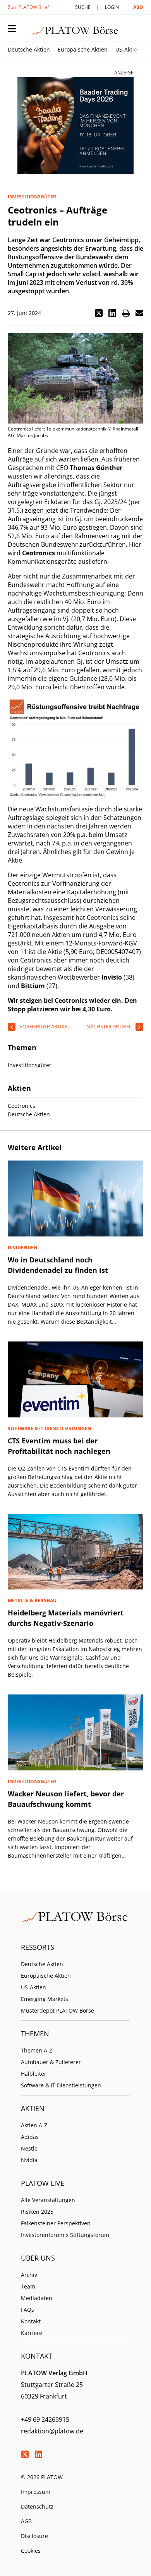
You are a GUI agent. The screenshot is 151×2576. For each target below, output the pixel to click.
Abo (138, 7)
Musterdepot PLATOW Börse (57, 2010)
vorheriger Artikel (45, 1026)
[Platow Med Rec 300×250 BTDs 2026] (75, 126)
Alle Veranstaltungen (48, 2200)
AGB (26, 2521)
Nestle (29, 2148)
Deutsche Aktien (29, 49)
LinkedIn (38, 2454)
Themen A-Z (37, 2050)
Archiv (29, 2275)
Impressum (36, 2492)
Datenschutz (37, 2506)
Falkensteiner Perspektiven (56, 2223)
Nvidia (29, 2160)
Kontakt (31, 2321)
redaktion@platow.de (52, 2431)
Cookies (31, 2551)
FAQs (27, 2310)
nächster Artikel (109, 1026)
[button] (99, 313)
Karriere (32, 2333)
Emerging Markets (45, 1999)
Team (28, 2286)
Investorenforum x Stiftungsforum (65, 2235)
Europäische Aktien (83, 49)
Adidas (30, 2137)
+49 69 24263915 (45, 2419)
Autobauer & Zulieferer (51, 2062)
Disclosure (34, 2536)
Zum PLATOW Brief (28, 7)
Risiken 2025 (37, 2212)
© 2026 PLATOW (42, 2477)
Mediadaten (37, 2298)
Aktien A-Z (34, 2125)
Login (112, 7)
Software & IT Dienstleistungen (61, 2085)
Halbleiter (34, 2074)
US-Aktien (128, 49)
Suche (83, 7)
